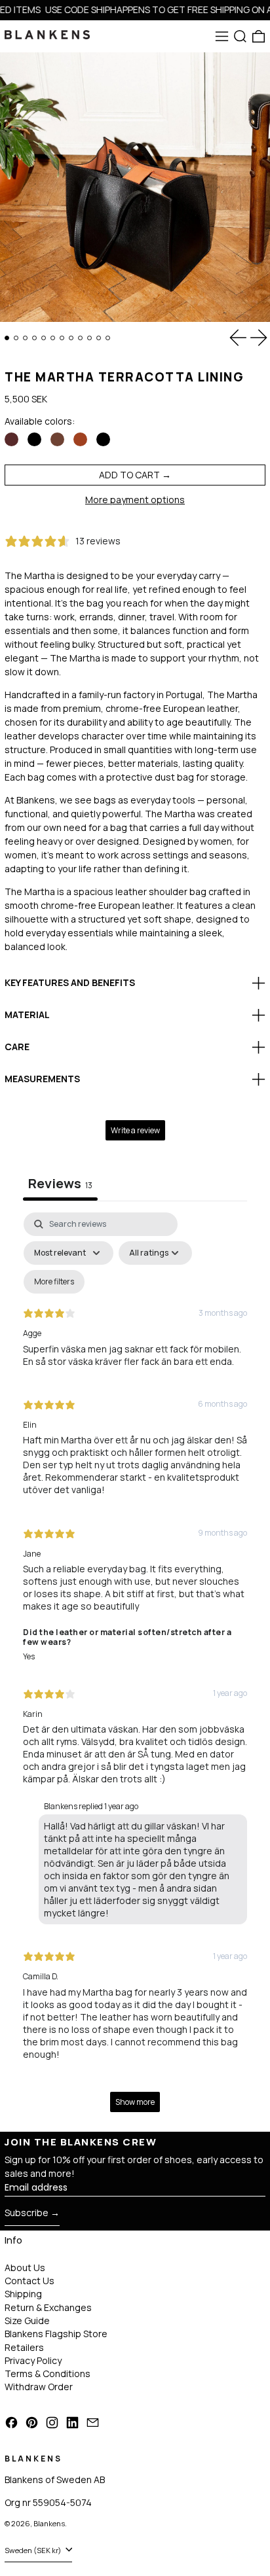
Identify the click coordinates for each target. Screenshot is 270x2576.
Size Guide (27, 2320)
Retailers (24, 2347)
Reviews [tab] (60, 1183)
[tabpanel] (135, 1668)
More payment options (135, 500)
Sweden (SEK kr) (34, 2550)
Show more (135, 2102)
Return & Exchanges (48, 2307)
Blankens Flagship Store (56, 2334)
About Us (25, 2267)
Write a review (135, 1130)
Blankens (49, 2523)
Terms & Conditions (48, 2373)
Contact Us (29, 2281)
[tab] (7, 338)
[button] (240, 36)
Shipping (23, 2294)
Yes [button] (29, 1656)
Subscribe (27, 2213)
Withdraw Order (39, 2387)
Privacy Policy (33, 2360)
